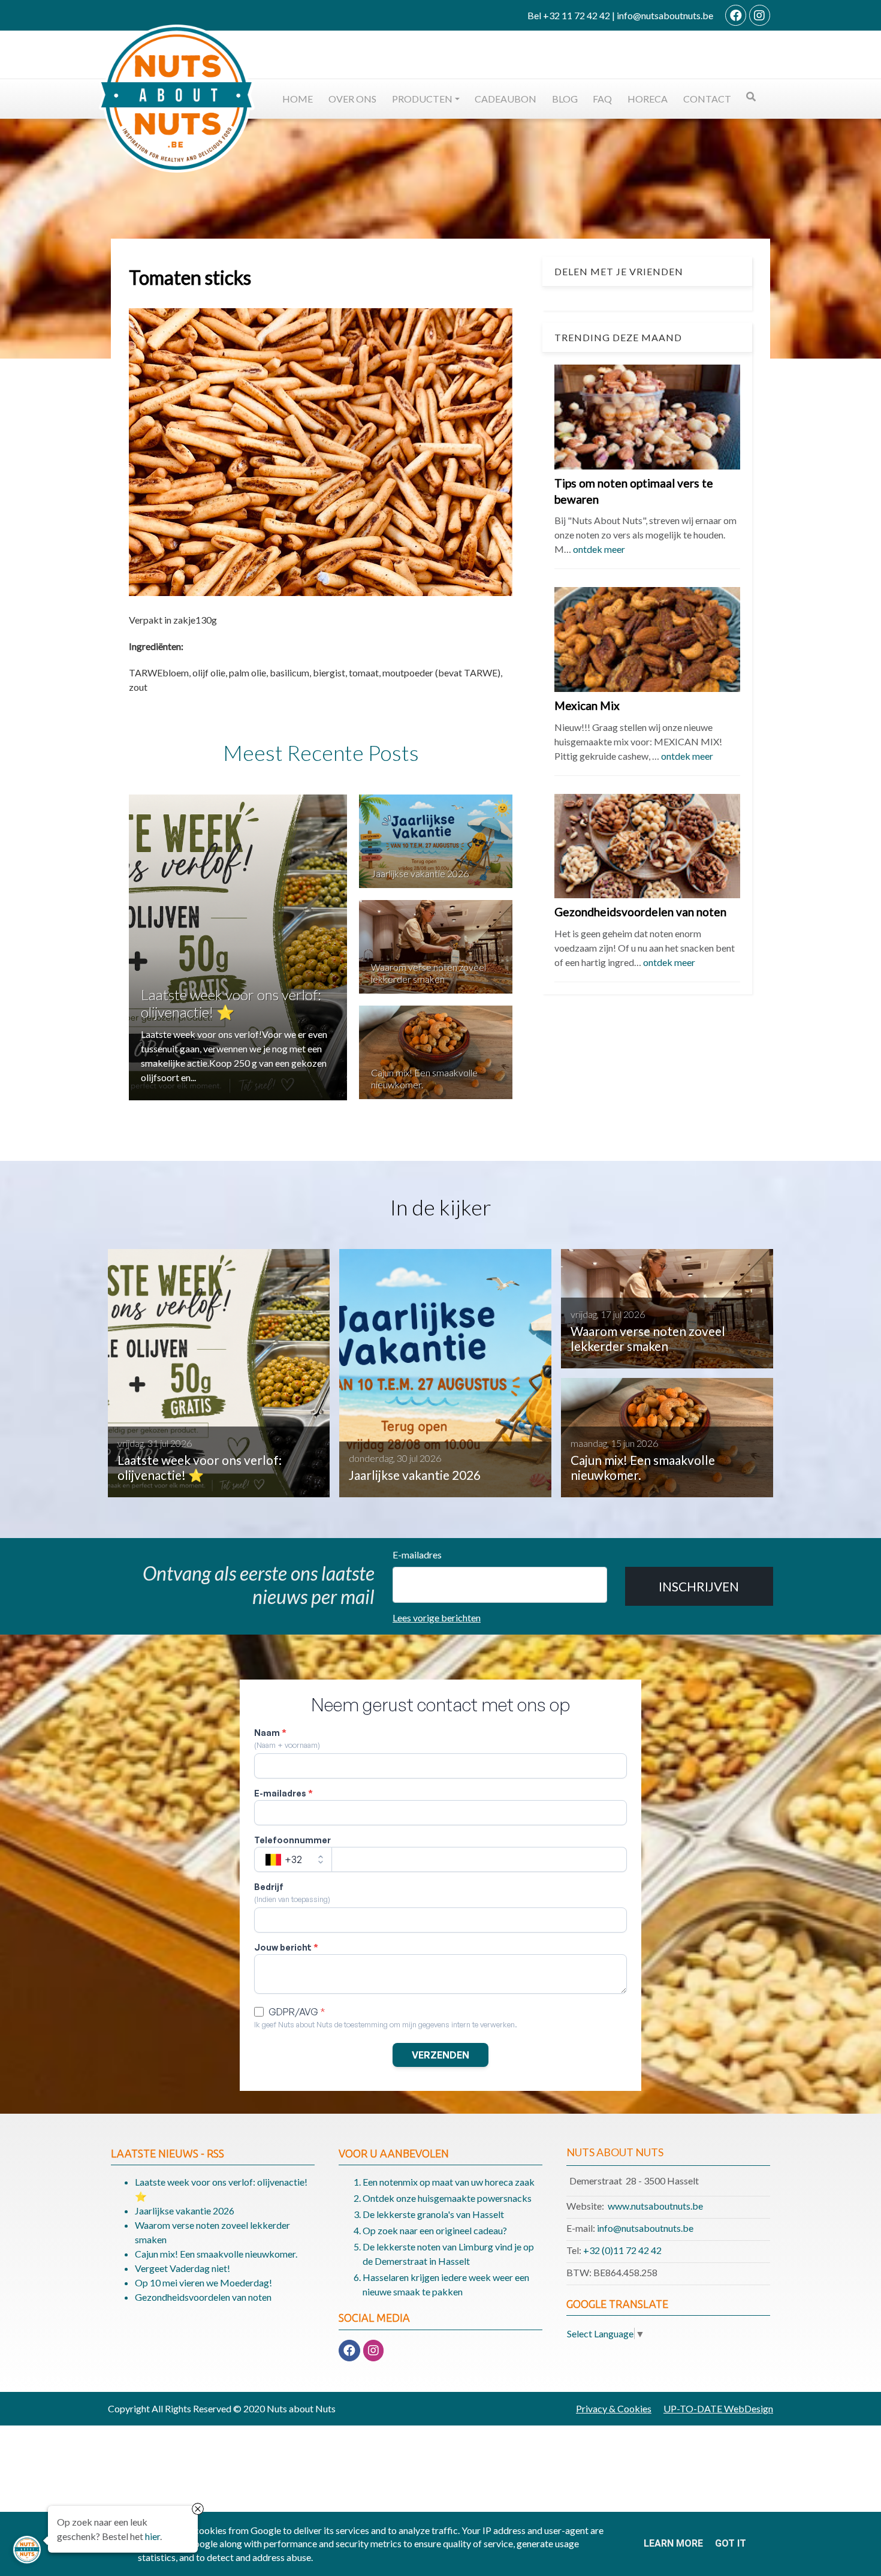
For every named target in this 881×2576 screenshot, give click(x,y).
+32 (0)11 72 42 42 (622, 2250)
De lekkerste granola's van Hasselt (433, 2214)
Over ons (352, 99)
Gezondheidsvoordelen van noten (640, 912)
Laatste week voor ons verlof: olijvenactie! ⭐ (231, 1003)
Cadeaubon (506, 99)
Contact (707, 99)
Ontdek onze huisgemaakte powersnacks (447, 2198)
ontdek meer (599, 550)
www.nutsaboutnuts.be (655, 2206)
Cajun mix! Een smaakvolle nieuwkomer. (216, 2254)
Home (298, 99)
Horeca (648, 99)
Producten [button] (422, 99)
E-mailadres (417, 1555)
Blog (565, 99)
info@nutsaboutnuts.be (645, 2228)
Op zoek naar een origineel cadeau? (435, 2230)
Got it (731, 2543)
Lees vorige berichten (437, 1617)
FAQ (602, 99)
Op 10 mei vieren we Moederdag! (203, 2282)
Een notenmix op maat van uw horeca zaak (449, 2182)
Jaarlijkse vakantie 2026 (420, 873)
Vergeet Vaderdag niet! (182, 2268)
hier (153, 2537)
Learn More (673, 2543)
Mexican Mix (587, 705)
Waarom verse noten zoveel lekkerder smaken (429, 973)
